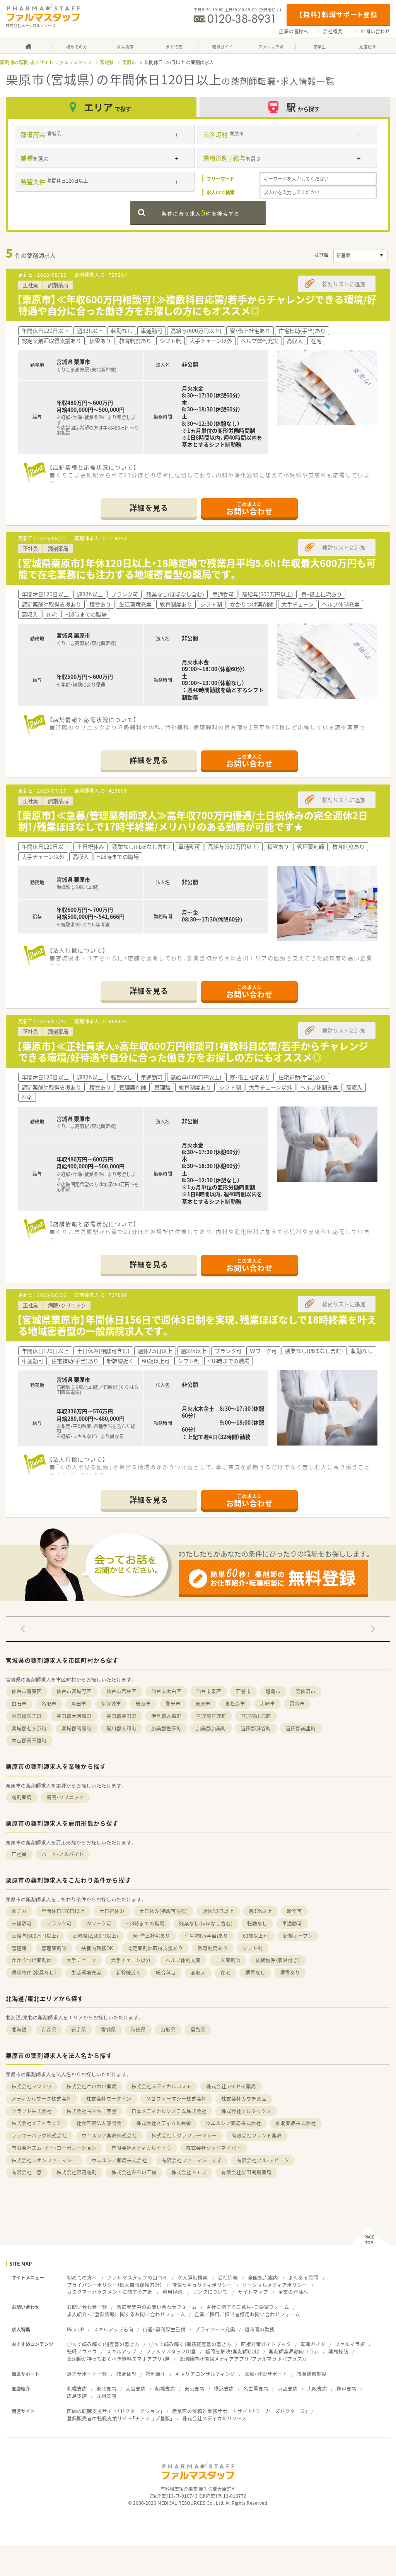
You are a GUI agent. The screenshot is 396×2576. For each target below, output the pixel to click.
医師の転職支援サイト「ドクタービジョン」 (115, 2411)
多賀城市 (111, 1703)
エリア (108, 107)
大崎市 (267, 1703)
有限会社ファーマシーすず (192, 2160)
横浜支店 (224, 2388)
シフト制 (253, 1948)
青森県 (49, 2029)
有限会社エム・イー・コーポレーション (54, 2148)
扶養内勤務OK (97, 1948)
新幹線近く (129, 1972)
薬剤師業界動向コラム (294, 2351)
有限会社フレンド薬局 (257, 2135)
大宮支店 (136, 2388)
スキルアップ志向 (113, 2329)
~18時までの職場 (145, 1923)
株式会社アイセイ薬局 (231, 2086)
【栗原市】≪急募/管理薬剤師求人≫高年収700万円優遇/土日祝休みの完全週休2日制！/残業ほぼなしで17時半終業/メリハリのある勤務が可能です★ (192, 821)
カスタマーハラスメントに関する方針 (110, 2292)
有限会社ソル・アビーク (263, 2160)
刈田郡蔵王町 (27, 1716)
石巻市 (243, 1691)
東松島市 (235, 1703)
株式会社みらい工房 (134, 2172)
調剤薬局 (22, 1797)
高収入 (198, 1972)
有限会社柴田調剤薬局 (246, 2172)
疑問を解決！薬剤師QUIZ (232, 2351)
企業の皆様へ (294, 31)
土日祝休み (112, 1911)
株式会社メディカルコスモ (161, 2086)
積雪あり (290, 1972)
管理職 (19, 1948)
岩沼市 (143, 1703)
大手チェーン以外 (131, 1960)
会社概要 (333, 31)
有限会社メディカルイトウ (141, 2148)
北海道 (19, 2029)
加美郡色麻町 (166, 1728)
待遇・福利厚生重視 (164, 2329)
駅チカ (19, 1911)
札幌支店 (77, 2388)
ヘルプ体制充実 (183, 1960)
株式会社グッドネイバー (214, 2148)
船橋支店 (165, 2388)
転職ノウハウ (82, 2351)
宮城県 (107, 62)
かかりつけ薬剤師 (32, 1960)
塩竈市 (273, 1691)
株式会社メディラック (37, 2123)
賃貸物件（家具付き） (278, 1960)
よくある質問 (303, 2277)
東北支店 (106, 2388)
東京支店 (195, 2388)
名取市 (49, 1703)
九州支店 (106, 2396)
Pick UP (75, 2329)
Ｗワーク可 (99, 1923)
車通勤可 (292, 1923)
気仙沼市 (306, 1691)
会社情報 (228, 2277)
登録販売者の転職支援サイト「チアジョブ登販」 (120, 2418)
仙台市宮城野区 (74, 1691)
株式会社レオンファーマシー (44, 2160)
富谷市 (297, 1703)
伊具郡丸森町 (166, 1716)
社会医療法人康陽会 (99, 2123)
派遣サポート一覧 (87, 2374)
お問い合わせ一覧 (87, 2307)
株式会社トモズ (189, 2172)
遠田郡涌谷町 (256, 1728)
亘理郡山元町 (256, 1716)
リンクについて (210, 2292)
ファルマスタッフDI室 (171, 2351)
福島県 (198, 2029)
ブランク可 (59, 1923)
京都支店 (288, 2388)
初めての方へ (82, 2277)
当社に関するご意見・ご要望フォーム (248, 2307)
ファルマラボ (350, 2344)
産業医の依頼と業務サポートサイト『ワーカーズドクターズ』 (240, 2411)
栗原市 (129, 62)
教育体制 (126, 2374)
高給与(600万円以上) (35, 1936)
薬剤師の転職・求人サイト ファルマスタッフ (46, 62)
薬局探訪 (338, 2351)
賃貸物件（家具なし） (34, 1972)
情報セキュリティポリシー (202, 2285)
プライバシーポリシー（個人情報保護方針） (114, 2285)
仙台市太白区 (166, 1691)
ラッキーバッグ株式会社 (39, 2135)
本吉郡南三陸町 (29, 1740)
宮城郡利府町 (77, 1728)
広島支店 (77, 2396)
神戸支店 (346, 2388)
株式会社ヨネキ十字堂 (92, 2111)
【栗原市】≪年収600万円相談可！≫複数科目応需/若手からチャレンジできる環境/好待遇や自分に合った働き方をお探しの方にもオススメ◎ (197, 305)
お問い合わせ (375, 31)
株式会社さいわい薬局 (92, 2086)
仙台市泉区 (209, 1691)
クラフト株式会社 (32, 2111)
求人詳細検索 (193, 2277)
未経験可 (22, 1923)
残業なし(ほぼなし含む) (206, 1923)
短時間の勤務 (259, 2329)
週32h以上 (260, 1911)
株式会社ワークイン (109, 2099)
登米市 (173, 1703)
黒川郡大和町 (121, 1728)
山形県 (168, 2029)
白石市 (19, 1703)
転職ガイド (313, 2344)
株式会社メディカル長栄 (164, 2123)
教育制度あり (213, 1948)
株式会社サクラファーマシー (184, 2135)
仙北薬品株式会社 (296, 2123)
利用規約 (172, 2292)
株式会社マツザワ (32, 2086)
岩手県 (79, 2029)
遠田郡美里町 (301, 1728)
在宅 (225, 1972)
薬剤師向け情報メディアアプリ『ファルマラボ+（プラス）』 (243, 2359)
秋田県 (138, 2029)
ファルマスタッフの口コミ (137, 2277)
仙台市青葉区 (27, 1691)
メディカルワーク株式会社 (42, 2099)
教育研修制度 (312, 2374)
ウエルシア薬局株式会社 (233, 2123)
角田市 (79, 1703)
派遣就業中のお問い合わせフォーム (157, 2307)
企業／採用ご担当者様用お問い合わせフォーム (247, 2314)
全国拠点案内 (263, 2277)
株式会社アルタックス (246, 2111)
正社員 (19, 1854)
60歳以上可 (256, 1936)
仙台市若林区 (121, 1691)
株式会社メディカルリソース (214, 2418)
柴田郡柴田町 (121, 1716)
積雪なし (255, 1972)
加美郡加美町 (211, 1728)
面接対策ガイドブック (266, 2344)
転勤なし (257, 1923)
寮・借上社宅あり (151, 1936)
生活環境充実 (86, 1972)
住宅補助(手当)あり (207, 1936)
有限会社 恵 (27, 2172)
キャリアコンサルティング (205, 2374)
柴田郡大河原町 (74, 1716)
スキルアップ (121, 2351)
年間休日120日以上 (63, 1911)
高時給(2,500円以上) (95, 1936)
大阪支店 (317, 2388)
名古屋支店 (256, 2388)
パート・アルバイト (63, 1854)
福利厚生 (156, 2374)
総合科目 (166, 1972)
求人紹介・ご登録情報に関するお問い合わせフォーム (126, 2314)
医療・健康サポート (266, 2374)
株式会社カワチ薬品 (244, 2099)
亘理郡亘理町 (211, 1716)
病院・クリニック (65, 1797)
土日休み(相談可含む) (163, 1911)
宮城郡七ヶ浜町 (29, 1728)
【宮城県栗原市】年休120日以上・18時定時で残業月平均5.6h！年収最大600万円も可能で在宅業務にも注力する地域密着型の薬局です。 (196, 569)
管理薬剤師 (54, 1948)
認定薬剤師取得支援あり (155, 1948)
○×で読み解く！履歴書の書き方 (103, 2344)
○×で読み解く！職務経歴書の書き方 (190, 2344)
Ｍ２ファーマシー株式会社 (176, 2099)
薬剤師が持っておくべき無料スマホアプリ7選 (118, 2359)
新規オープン (298, 1936)
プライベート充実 (215, 2329)
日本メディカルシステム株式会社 (169, 2111)
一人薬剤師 (228, 1960)
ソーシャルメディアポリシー (275, 2285)
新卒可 (294, 1911)
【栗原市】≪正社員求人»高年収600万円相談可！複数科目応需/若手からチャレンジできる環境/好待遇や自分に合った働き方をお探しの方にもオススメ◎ (192, 1052)
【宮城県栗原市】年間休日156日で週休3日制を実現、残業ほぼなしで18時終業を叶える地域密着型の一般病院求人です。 (197, 1325)
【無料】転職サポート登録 (338, 14)
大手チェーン (81, 1960)
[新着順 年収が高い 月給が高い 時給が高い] (360, 256)
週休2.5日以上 (218, 1911)
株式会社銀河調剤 (77, 2172)
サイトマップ (253, 2292)
